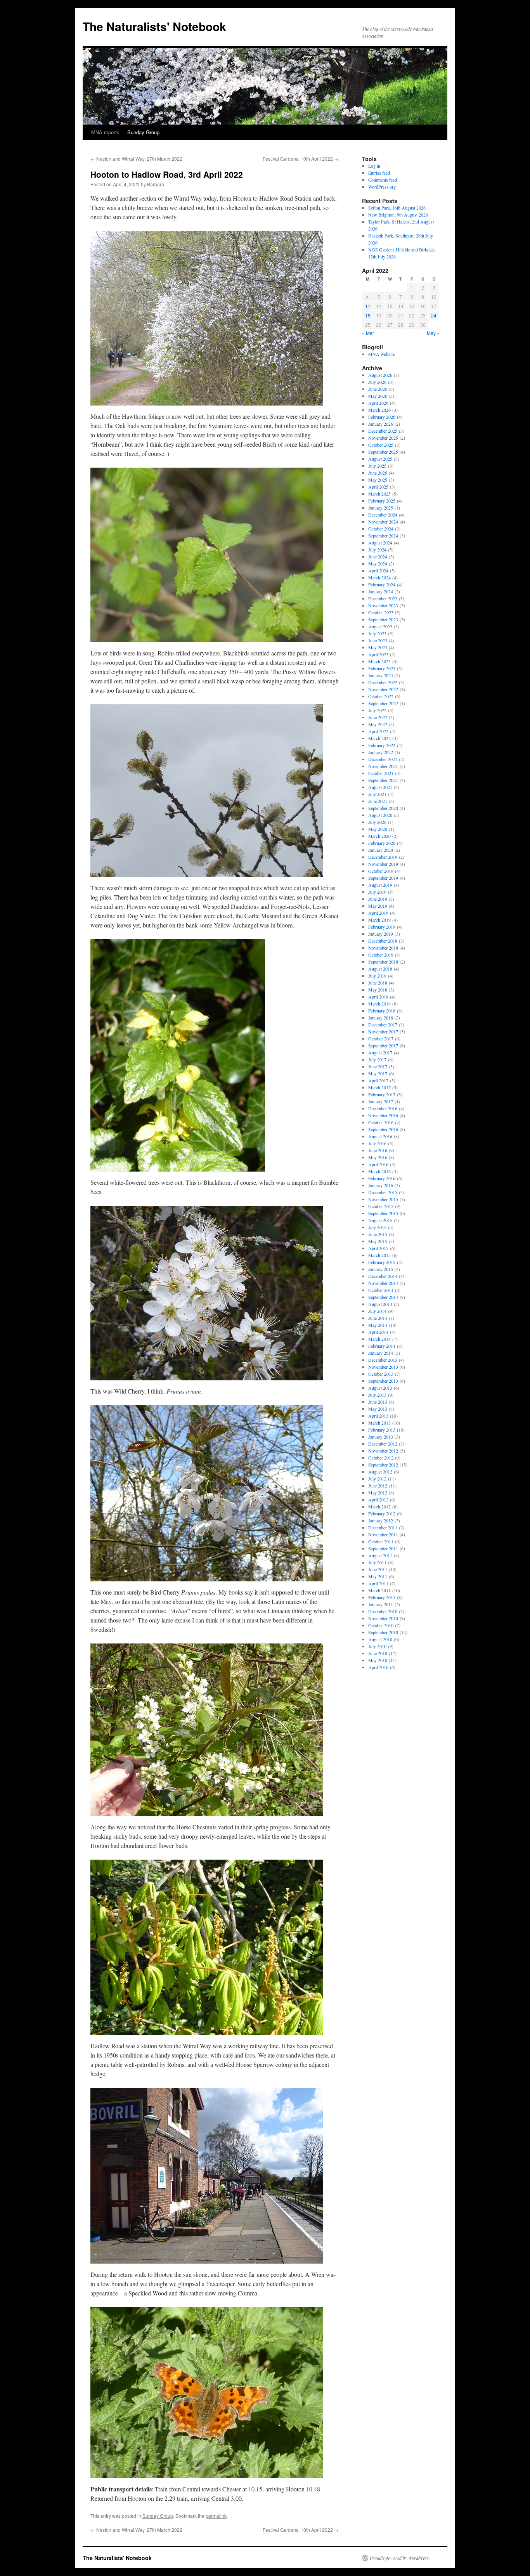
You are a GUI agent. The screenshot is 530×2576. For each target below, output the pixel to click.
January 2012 (381, 1520)
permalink (216, 2516)
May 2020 (378, 829)
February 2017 (382, 1094)
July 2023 (377, 633)
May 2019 (378, 906)
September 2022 (383, 703)
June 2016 (378, 1150)
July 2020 (377, 822)
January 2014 (381, 1353)
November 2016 (383, 1115)
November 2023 (383, 605)
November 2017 (383, 1031)
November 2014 (383, 1283)
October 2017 (381, 1038)
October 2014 (381, 1290)
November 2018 (383, 948)
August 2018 (380, 969)
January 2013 (381, 1437)
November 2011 (383, 1534)
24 (434, 315)
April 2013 (378, 1416)
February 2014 (382, 1346)
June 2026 (378, 389)
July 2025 (377, 466)
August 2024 (380, 543)
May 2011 (378, 1576)
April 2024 (378, 570)
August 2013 (380, 1388)
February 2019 (382, 927)
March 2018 (379, 1004)
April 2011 (378, 1583)
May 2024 (378, 563)
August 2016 (380, 1136)
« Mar (368, 333)
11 (368, 306)
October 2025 (381, 445)
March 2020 (379, 836)
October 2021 (381, 773)
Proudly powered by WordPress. (400, 2558)
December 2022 (383, 682)
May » (433, 333)
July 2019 (377, 892)
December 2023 (383, 598)
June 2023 (378, 640)
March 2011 (379, 1590)
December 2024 (383, 515)
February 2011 (382, 1597)
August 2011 (380, 1555)
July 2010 (377, 1646)
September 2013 (383, 1381)
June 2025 (378, 473)
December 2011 (383, 1527)
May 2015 (378, 1241)
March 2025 (379, 494)
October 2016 (381, 1122)
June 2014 (378, 1318)
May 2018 (378, 990)
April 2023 (378, 654)
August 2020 (380, 815)
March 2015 (379, 1255)
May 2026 (378, 396)
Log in (374, 166)
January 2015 (381, 1269)
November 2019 (383, 864)
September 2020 (383, 808)
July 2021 (377, 794)
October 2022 (381, 696)
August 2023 (380, 626)
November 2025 (383, 438)
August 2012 (380, 1472)
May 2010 (378, 1660)
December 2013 (383, 1360)
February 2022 (382, 745)
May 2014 (378, 1325)
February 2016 (382, 1178)
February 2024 (382, 584)
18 (368, 315)
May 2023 (378, 647)
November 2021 (383, 766)
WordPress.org (382, 187)
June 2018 (378, 983)
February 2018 (382, 1011)
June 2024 (378, 556)
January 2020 (381, 850)
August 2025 (380, 459)
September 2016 (383, 1129)
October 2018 (381, 955)
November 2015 (383, 1199)
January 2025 (381, 508)
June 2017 (378, 1066)
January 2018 (381, 1018)
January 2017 (381, 1101)
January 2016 (381, 1185)
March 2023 (379, 661)
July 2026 (377, 382)
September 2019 (383, 878)
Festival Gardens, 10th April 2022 (301, 159)
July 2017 (377, 1059)
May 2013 (378, 1409)
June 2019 (378, 899)
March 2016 (379, 1171)
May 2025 (378, 480)
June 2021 (378, 801)
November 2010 (383, 1618)
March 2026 (379, 410)
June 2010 (378, 1653)
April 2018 (378, 997)
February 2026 (382, 417)
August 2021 (380, 787)
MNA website (381, 354)
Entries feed (379, 173)
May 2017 (378, 1073)
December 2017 (383, 1025)
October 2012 (381, 1458)
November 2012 (383, 1451)
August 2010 (380, 1639)
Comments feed (383, 180)
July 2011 (377, 1562)
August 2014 (380, 1304)
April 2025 (378, 487)
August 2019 (380, 885)
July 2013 (377, 1395)
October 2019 (381, 871)
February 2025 (382, 501)
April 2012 (378, 1499)
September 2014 (383, 1297)
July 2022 (377, 710)
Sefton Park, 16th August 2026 (397, 208)
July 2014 (377, 1311)
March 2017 (379, 1087)
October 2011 (381, 1541)
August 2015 (380, 1220)
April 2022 (378, 731)
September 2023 (383, 619)
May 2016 (378, 1157)
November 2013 (383, 1367)
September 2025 (383, 452)
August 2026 (380, 375)
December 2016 (383, 1108)
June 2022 (378, 717)
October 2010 (381, 1625)
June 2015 (378, 1234)
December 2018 (383, 941)
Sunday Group (143, 132)
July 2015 (377, 1227)
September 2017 (383, 1045)
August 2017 (380, 1052)
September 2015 (383, 1213)
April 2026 (378, 403)
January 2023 (381, 675)
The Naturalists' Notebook (154, 26)
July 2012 (377, 1479)
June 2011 (378, 1569)
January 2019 (381, 934)
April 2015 (378, 1248)
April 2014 (378, 1332)
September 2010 (383, 1632)
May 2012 (378, 1493)
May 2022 (378, 724)
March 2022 (379, 738)
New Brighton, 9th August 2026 (398, 215)
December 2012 (383, 1444)
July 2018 (377, 976)
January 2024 (381, 591)
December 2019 (383, 857)
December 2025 (383, 431)
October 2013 (381, 1374)
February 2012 (382, 1513)
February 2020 (382, 843)
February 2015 (382, 1262)
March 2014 (379, 1339)
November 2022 (383, 689)
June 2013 (378, 1402)
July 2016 (377, 1143)
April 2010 (378, 1667)
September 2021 (383, 780)
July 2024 (377, 550)
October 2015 (381, 1206)
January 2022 (381, 752)
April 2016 (378, 1164)
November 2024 (383, 522)
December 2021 (383, 759)
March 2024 (379, 577)
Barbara (156, 184)
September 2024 (383, 536)
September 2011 (383, 1548)
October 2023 (381, 612)
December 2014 (383, 1276)
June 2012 (378, 1486)
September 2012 (383, 1465)
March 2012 (379, 1506)
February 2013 (382, 1430)
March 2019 (379, 920)
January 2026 (381, 424)
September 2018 (383, 962)
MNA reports (105, 132)
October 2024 (381, 529)
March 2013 (379, 1423)
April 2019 (378, 913)
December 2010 (383, 1611)
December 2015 (383, 1192)
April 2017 (378, 1080)
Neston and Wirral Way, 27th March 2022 (136, 159)
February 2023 (382, 668)
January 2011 (381, 1604)
